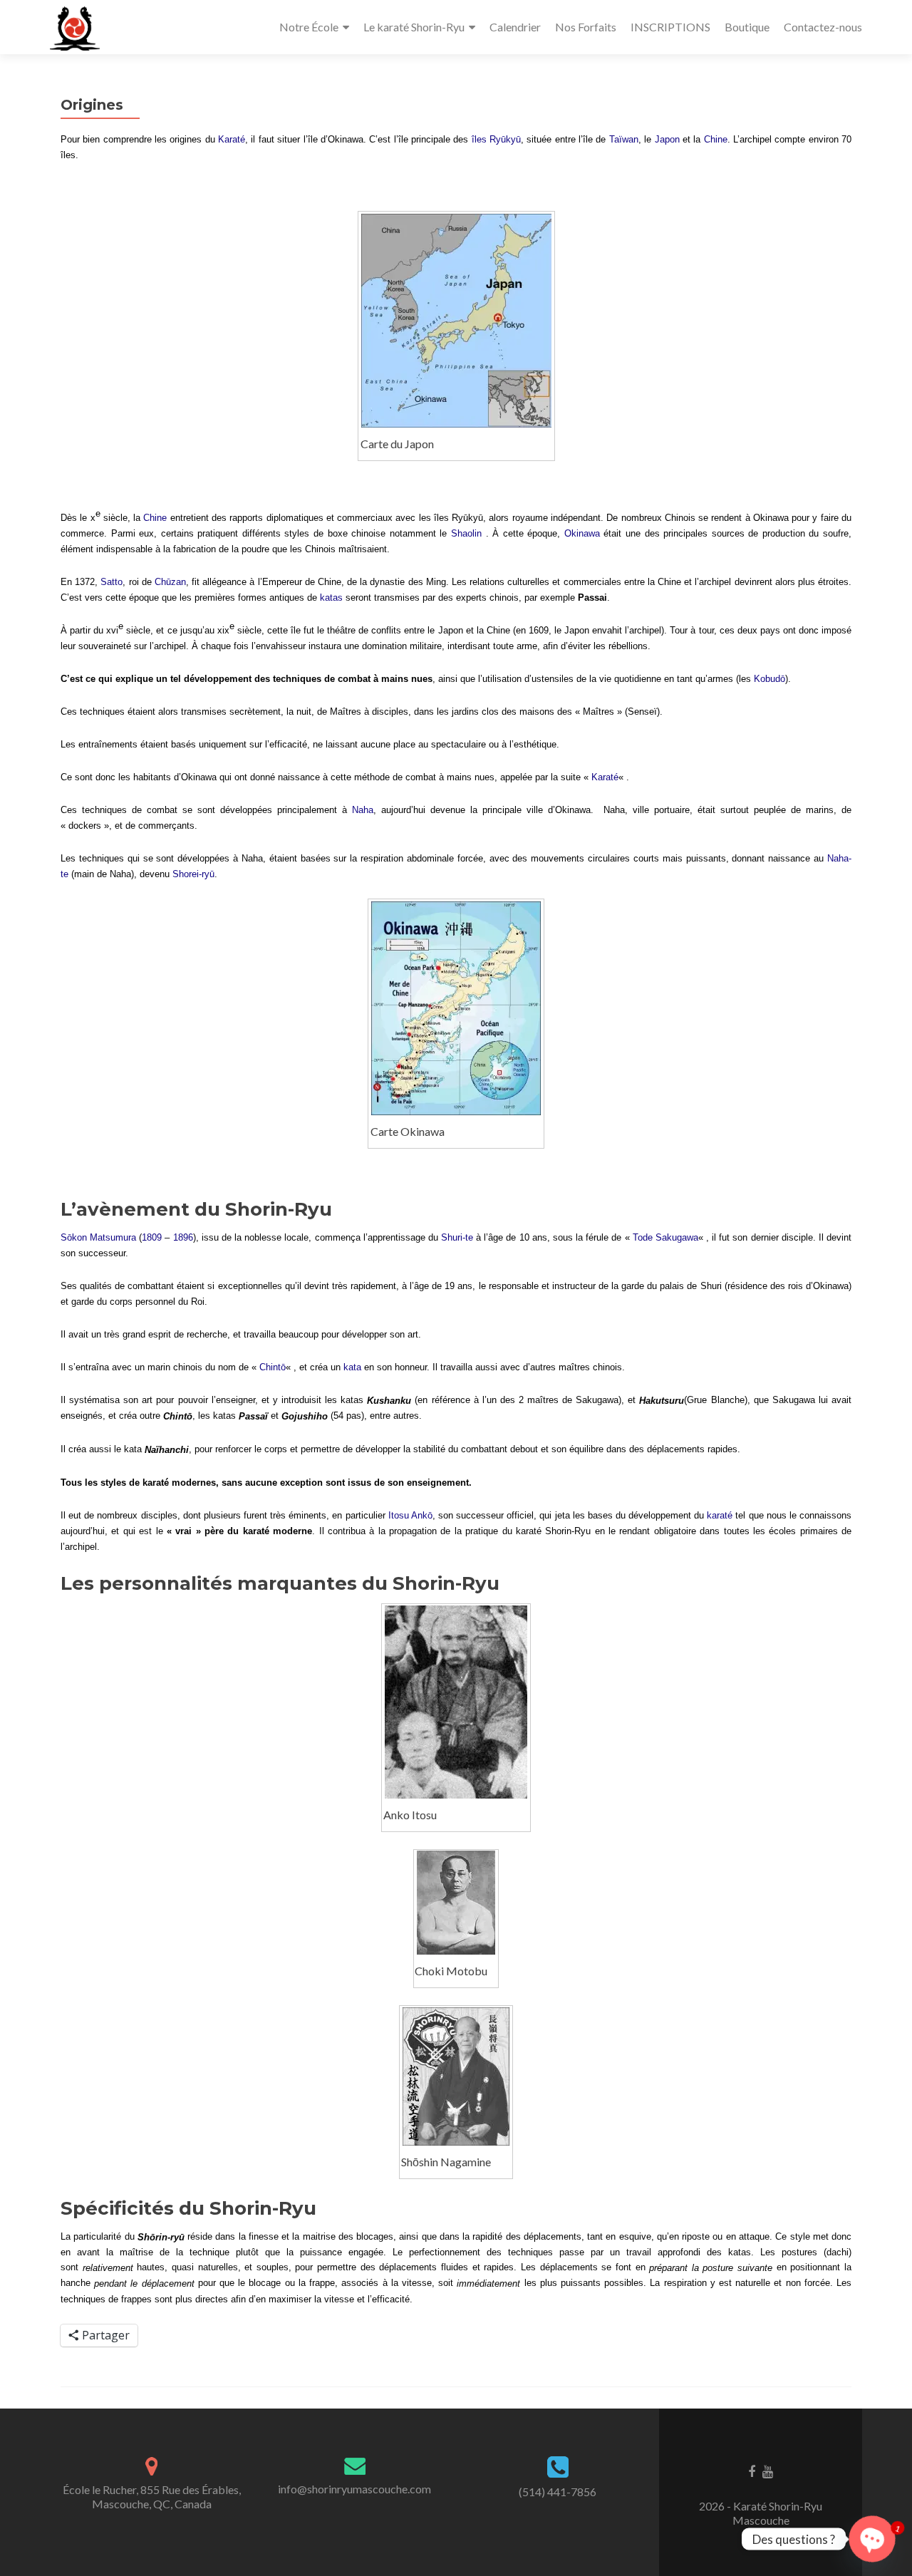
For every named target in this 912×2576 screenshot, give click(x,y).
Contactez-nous (823, 27)
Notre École (309, 27)
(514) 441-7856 (558, 2492)
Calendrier (515, 27)
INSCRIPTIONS (670, 27)
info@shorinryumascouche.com (354, 2489)
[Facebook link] (752, 2471)
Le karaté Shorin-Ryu (414, 27)
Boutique (747, 27)
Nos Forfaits (586, 27)
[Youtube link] (768, 2471)
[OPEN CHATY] (872, 2539)
